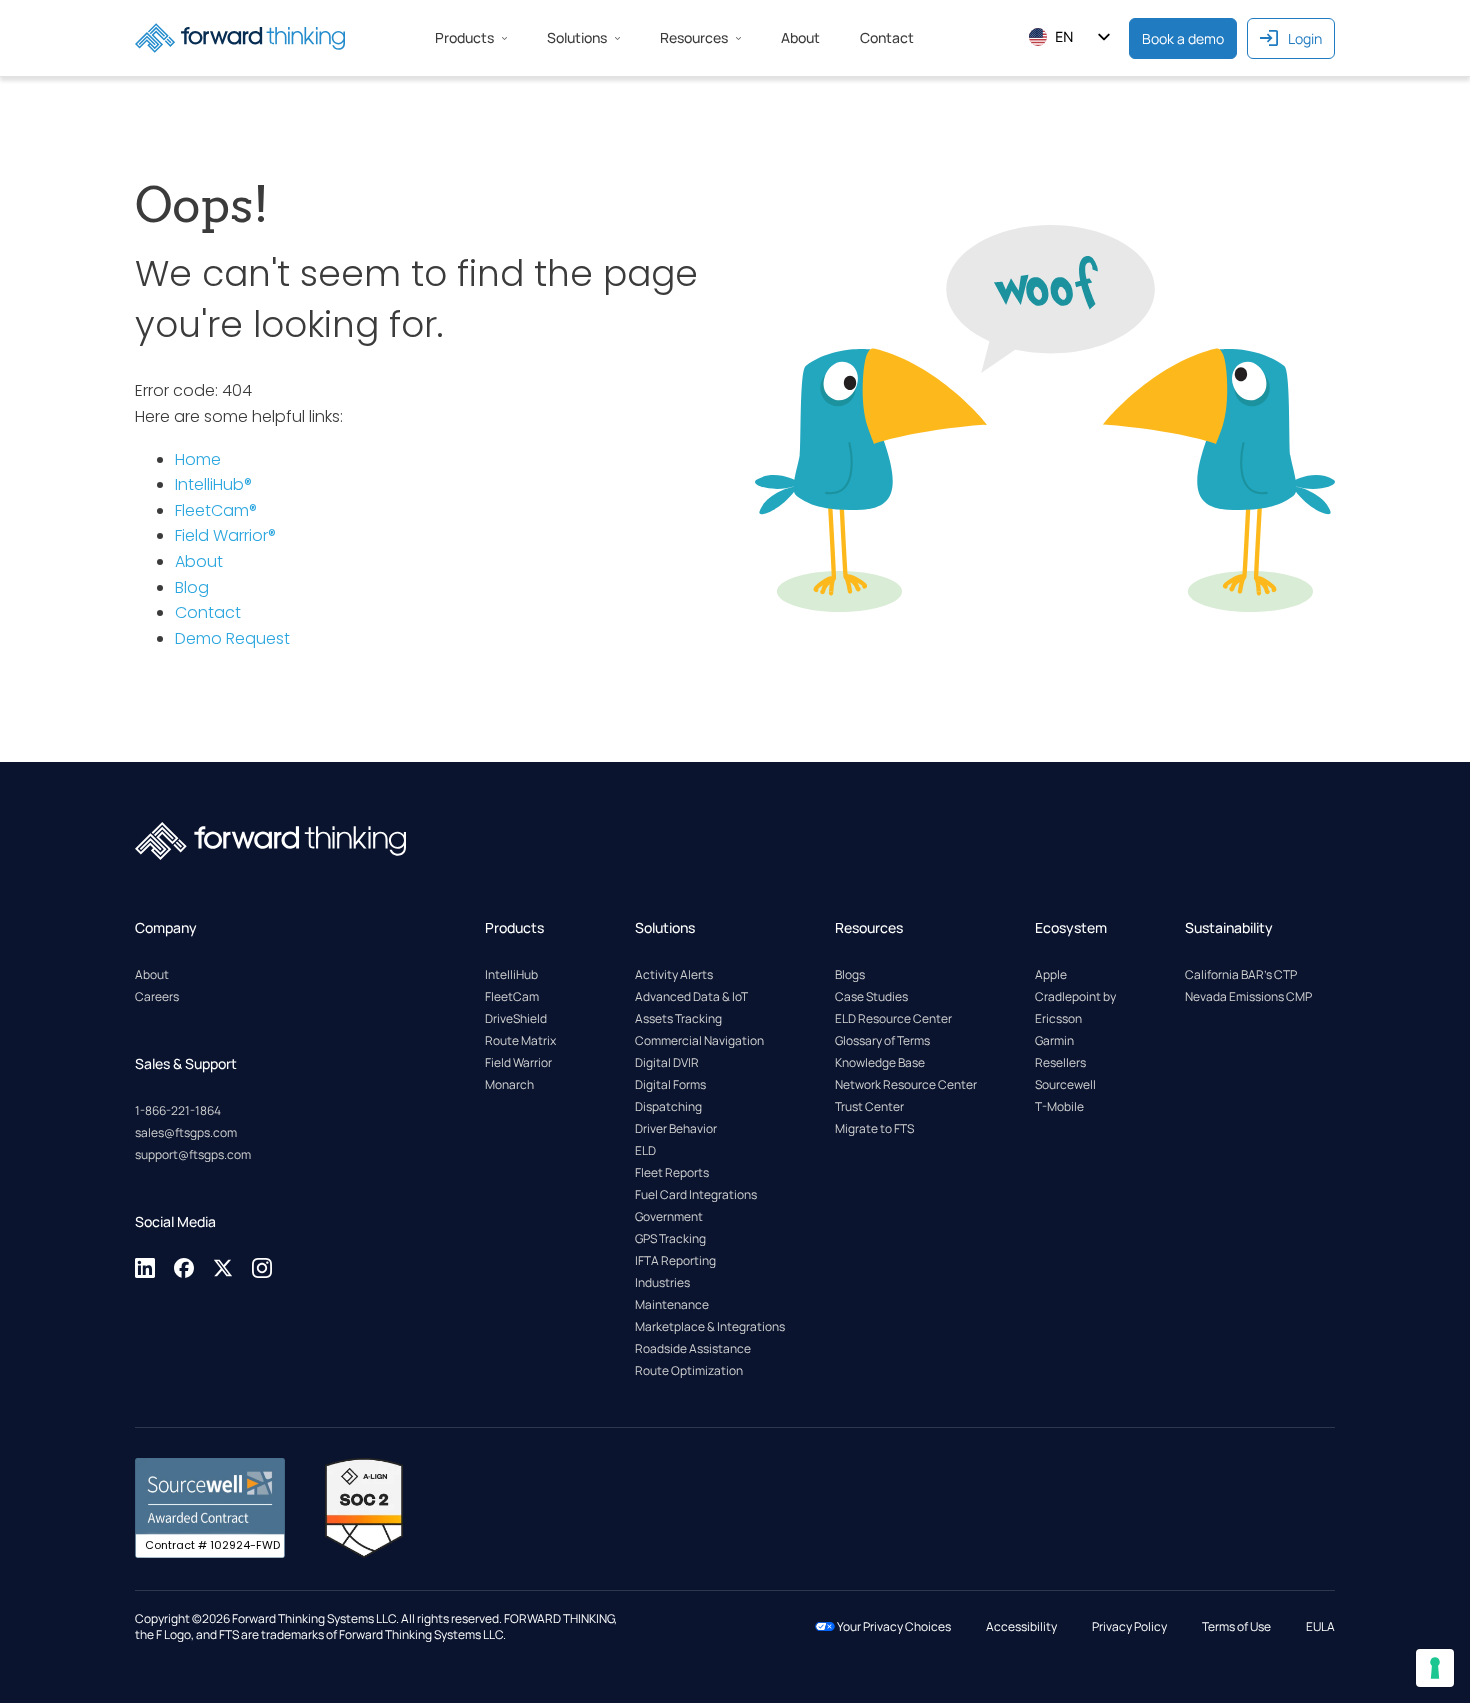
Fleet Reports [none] (672, 1172)
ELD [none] (645, 1150)
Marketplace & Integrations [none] (710, 1326)
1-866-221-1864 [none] (178, 1110)
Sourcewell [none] (1065, 1084)
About (199, 561)
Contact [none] (887, 37)
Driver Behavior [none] (676, 1128)
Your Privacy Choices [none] (893, 1626)
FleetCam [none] (512, 996)
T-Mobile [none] (1059, 1106)
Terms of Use (1236, 1626)
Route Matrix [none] (520, 1040)
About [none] (800, 37)
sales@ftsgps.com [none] (186, 1132)
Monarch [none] (509, 1084)
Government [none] (669, 1216)
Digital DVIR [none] (667, 1062)
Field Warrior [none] (518, 1062)
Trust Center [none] (869, 1106)
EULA (1320, 1626)
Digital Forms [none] (670, 1084)
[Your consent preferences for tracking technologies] (1435, 1668)
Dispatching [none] (668, 1106)
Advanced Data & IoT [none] (691, 996)
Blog (192, 587)
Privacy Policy (1129, 1626)
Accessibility (1021, 1626)
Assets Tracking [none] (678, 1018)
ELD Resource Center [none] (893, 1018)
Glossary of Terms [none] (882, 1040)
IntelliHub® (213, 484)
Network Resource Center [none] (906, 1084)
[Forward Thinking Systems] (240, 38)
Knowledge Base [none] (880, 1062)
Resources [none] (694, 37)
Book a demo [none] (1183, 38)
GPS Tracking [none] (670, 1238)
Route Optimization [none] (689, 1370)
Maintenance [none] (672, 1304)
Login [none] (1305, 38)
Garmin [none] (1054, 1040)
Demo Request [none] (232, 638)
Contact (208, 612)
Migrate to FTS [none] (874, 1128)
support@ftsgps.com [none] (193, 1154)
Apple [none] (1051, 974)
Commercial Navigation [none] (699, 1040)
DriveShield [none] (516, 1018)
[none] (146, 1274)
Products (464, 37)
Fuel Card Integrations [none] (696, 1194)
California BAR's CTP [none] (1241, 974)
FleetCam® (216, 510)
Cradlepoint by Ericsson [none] (1075, 1007)
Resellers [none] (1060, 1062)
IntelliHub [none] (511, 974)
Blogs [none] (850, 974)
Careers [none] (157, 996)
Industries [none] (662, 1282)
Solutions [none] (577, 37)
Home (198, 459)
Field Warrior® (225, 535)
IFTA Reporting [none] (675, 1260)
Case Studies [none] (871, 996)
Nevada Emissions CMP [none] (1248, 996)
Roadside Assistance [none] (693, 1348)
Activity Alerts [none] (674, 974)
